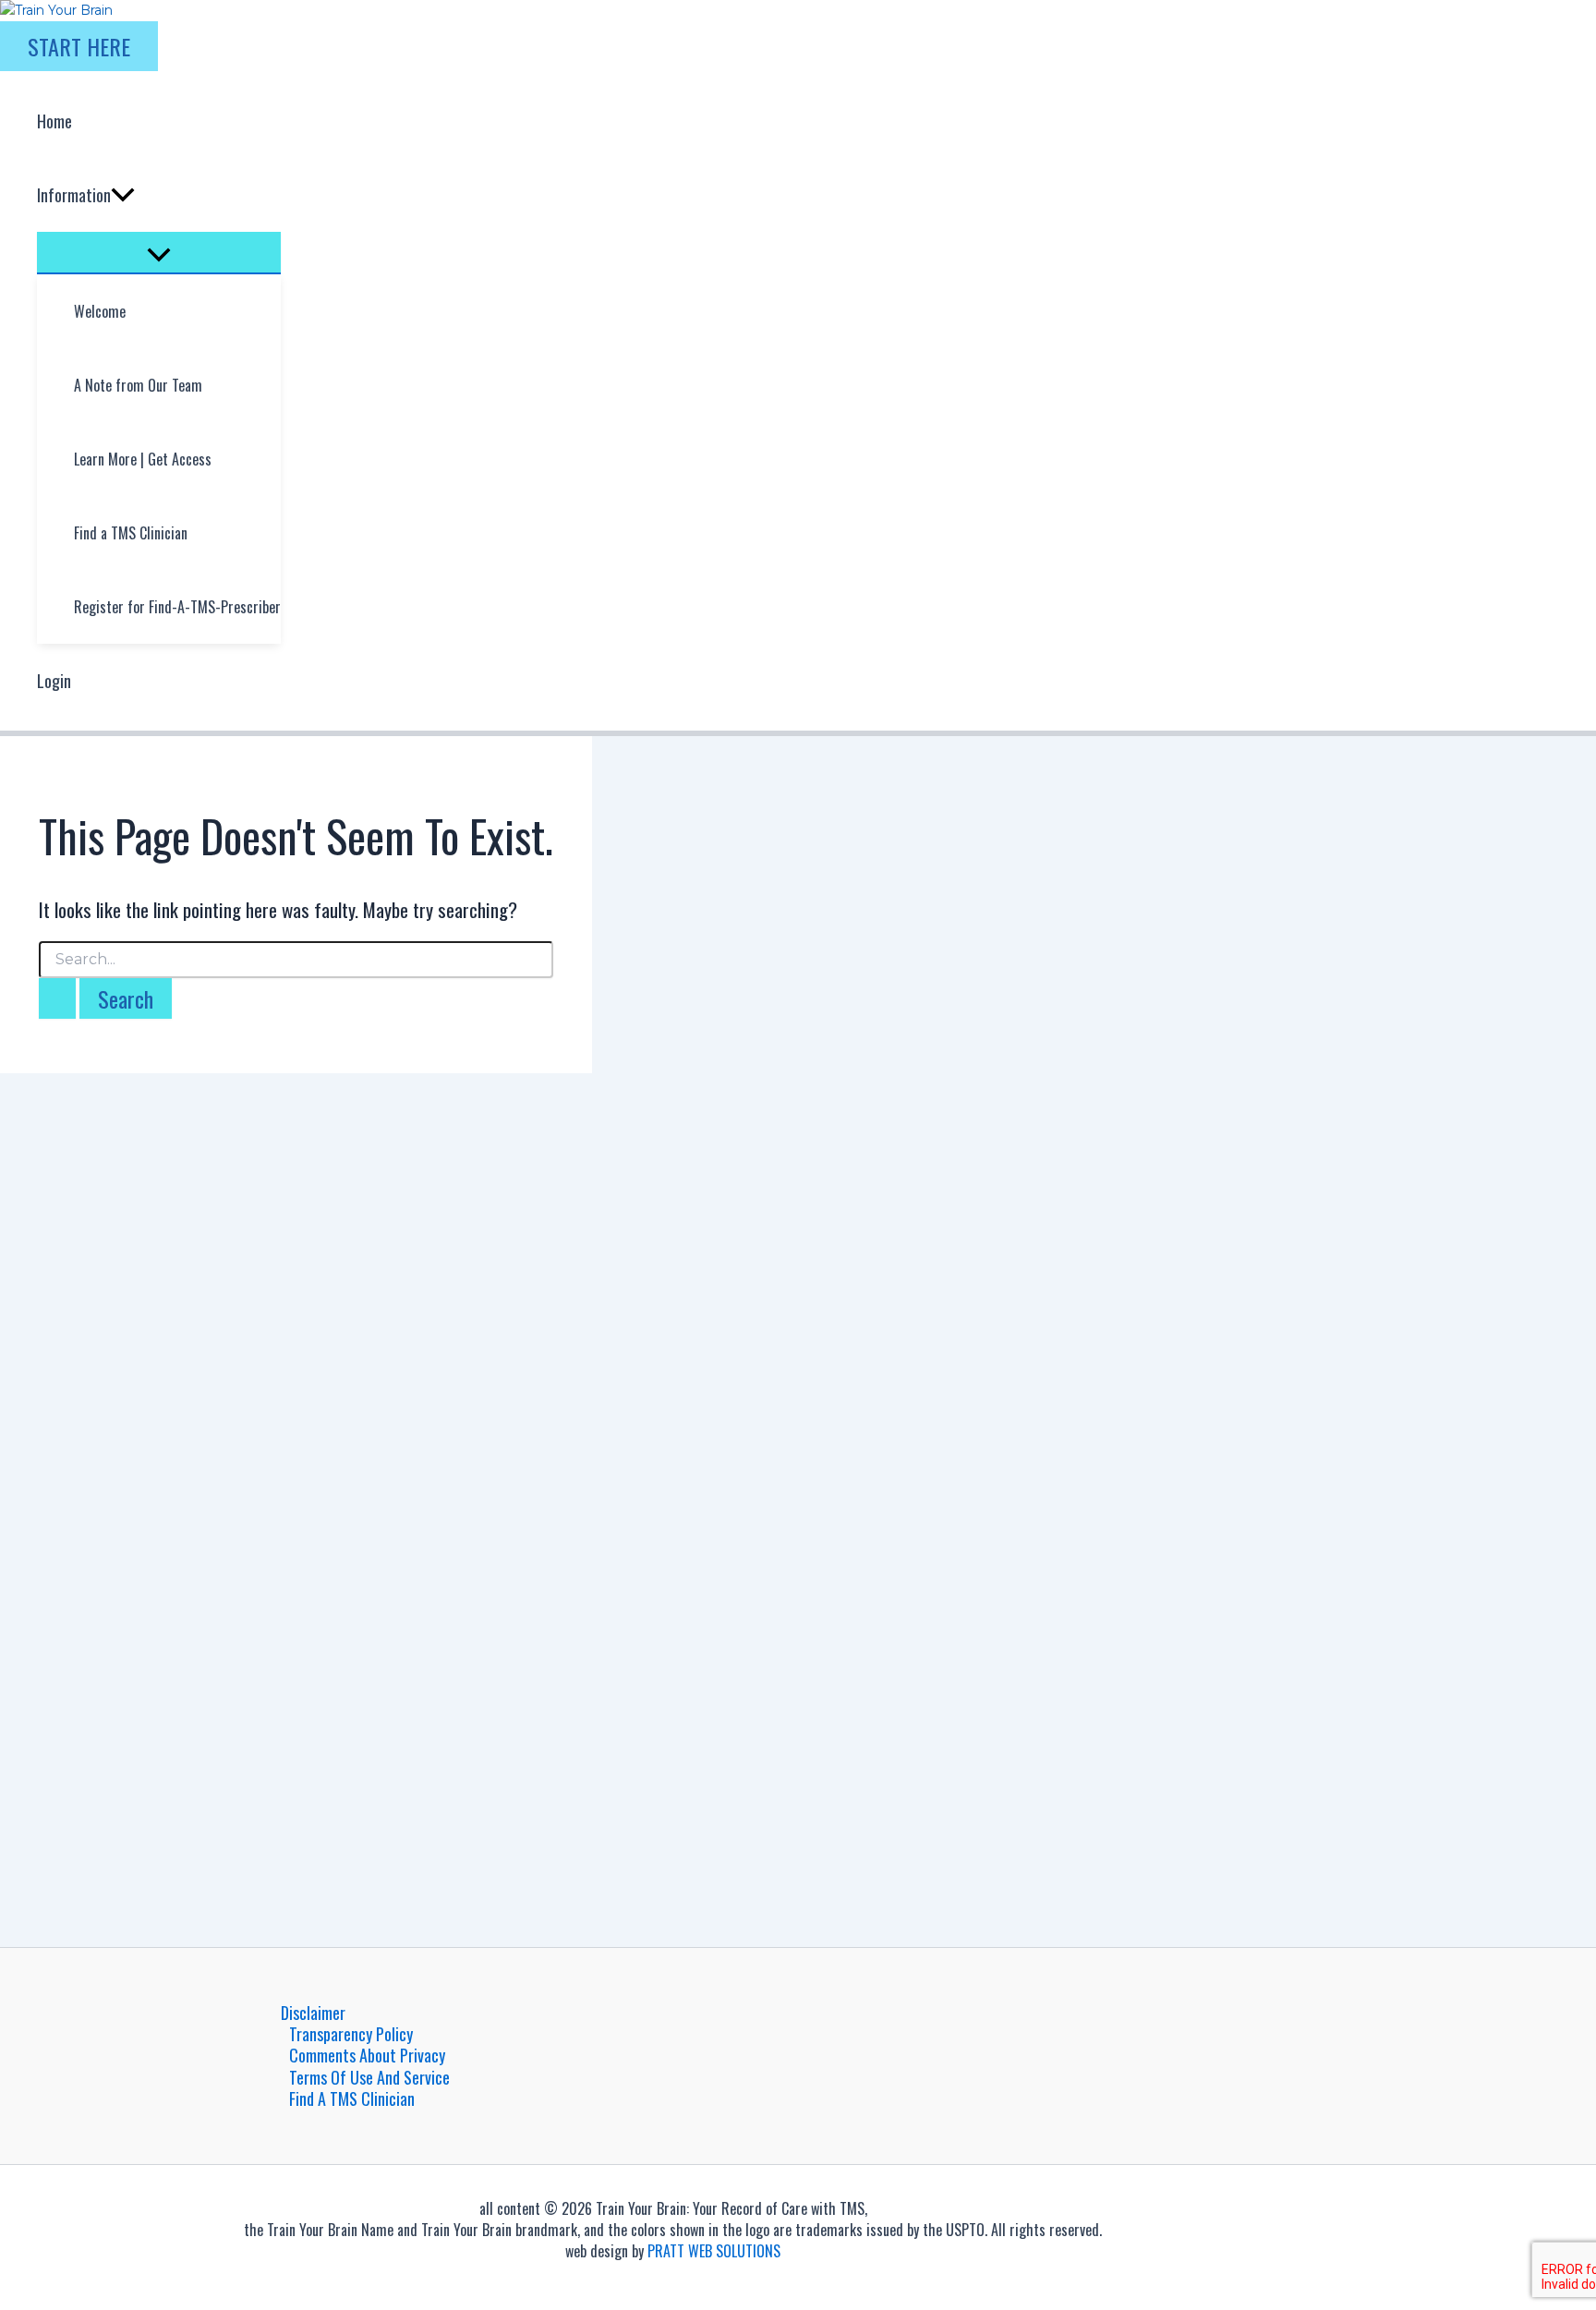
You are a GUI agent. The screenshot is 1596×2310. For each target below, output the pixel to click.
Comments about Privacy (367, 2056)
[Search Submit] (57, 998)
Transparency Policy (351, 2034)
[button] (79, 46)
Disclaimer (313, 2013)
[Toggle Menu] (159, 252)
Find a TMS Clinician (352, 2099)
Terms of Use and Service (369, 2078)
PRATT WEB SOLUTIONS (714, 2251)
